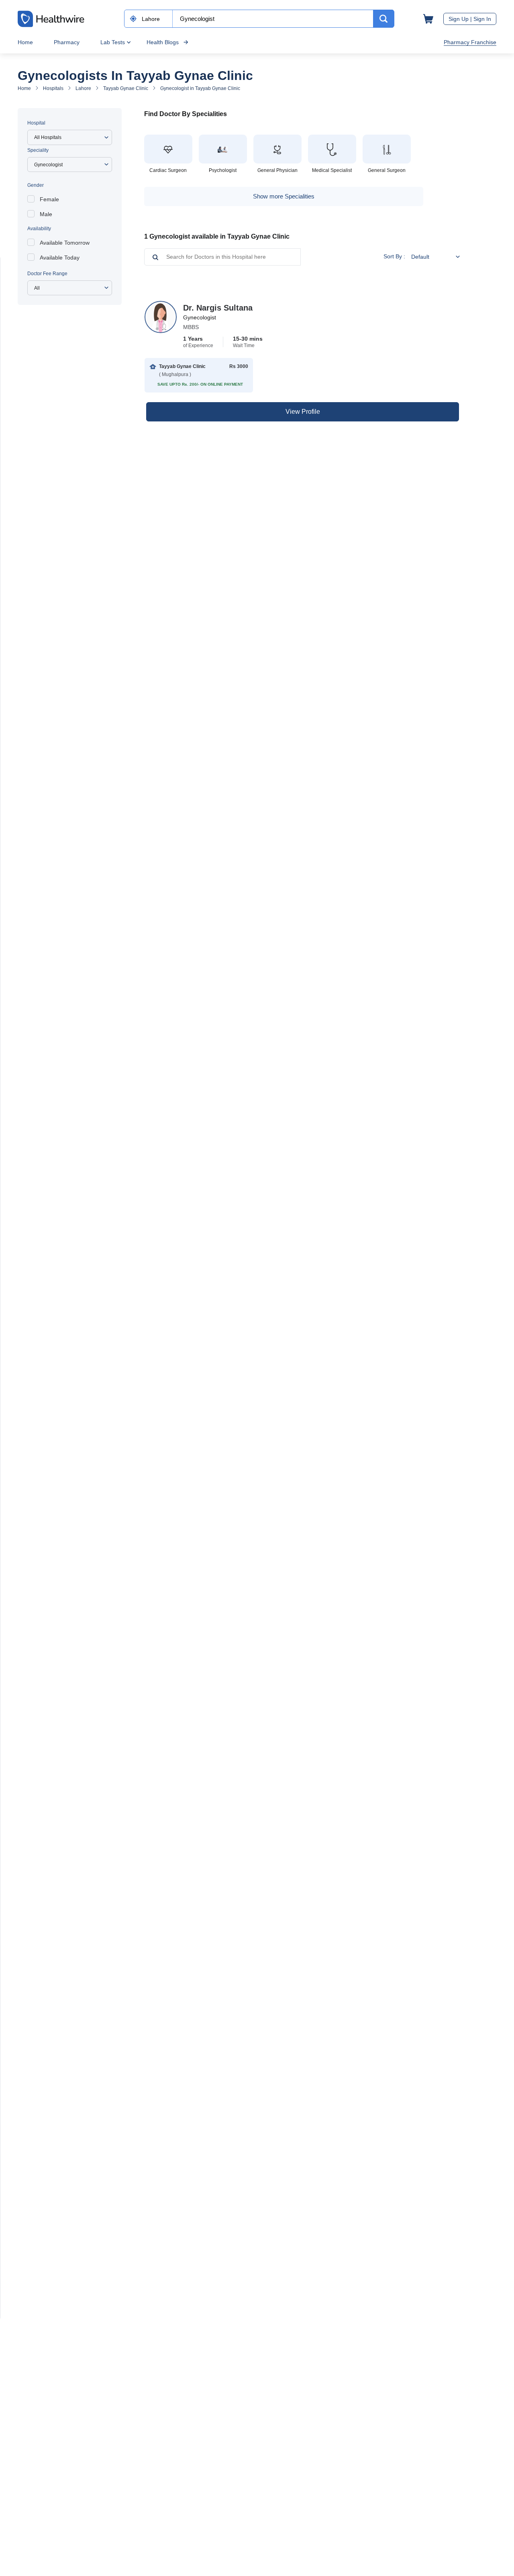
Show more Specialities (284, 196)
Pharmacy (67, 42)
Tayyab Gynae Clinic (126, 88)
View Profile (303, 412)
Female (49, 199)
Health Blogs (163, 42)
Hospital (36, 123)
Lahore (83, 88)
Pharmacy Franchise (470, 42)
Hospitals (53, 88)
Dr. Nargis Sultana (218, 308)
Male (46, 214)
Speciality (38, 150)
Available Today (60, 258)
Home (25, 42)
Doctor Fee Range (47, 274)
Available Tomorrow (65, 243)
